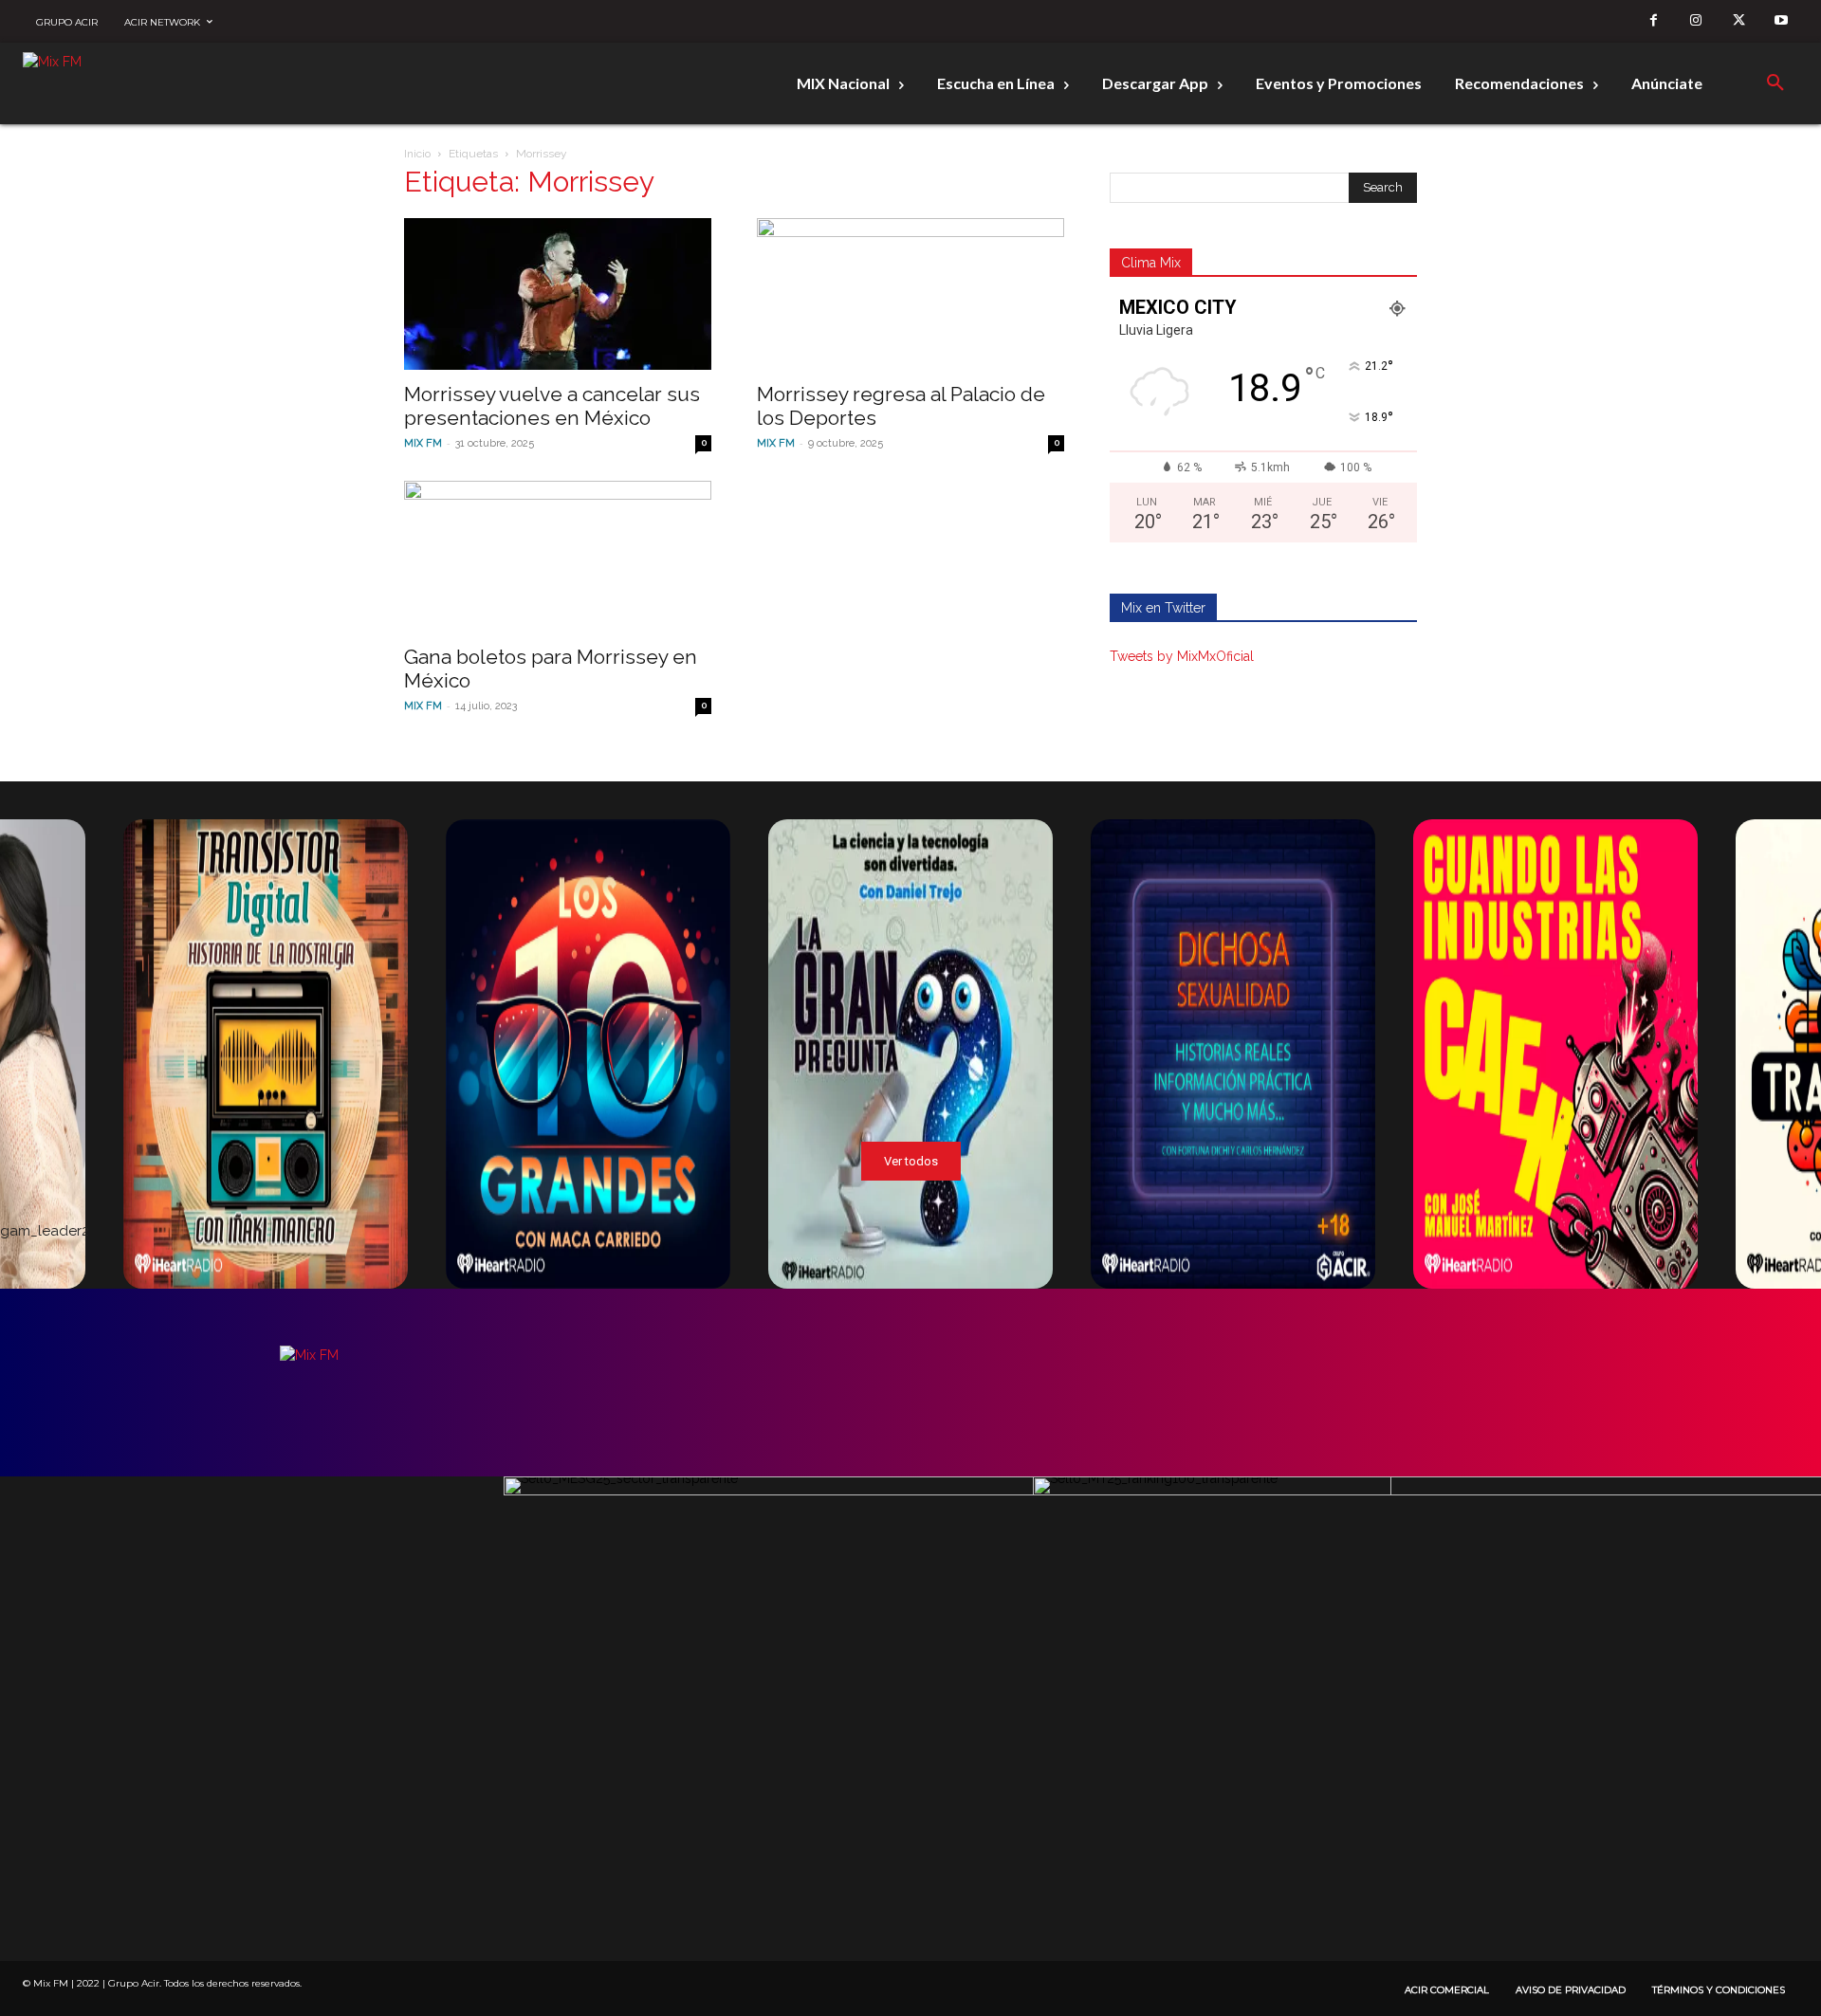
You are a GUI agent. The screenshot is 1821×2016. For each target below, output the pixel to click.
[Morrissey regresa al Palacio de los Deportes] (910, 294)
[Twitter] (1739, 21)
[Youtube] (1782, 21)
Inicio (417, 154)
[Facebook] (1654, 21)
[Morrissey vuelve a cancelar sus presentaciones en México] (558, 294)
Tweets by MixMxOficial (1182, 656)
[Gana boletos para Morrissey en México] (558, 557)
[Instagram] (1696, 21)
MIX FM (423, 443)
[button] (1775, 83)
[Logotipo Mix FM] (118, 83)
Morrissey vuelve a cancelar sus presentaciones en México (552, 406)
